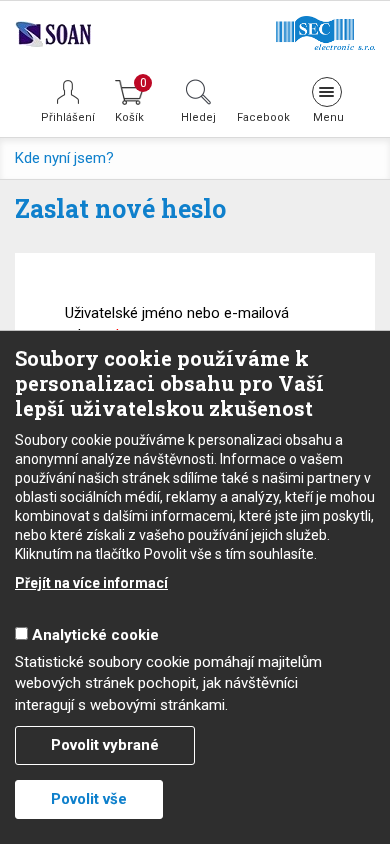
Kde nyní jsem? (64, 158)
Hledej (198, 117)
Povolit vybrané (105, 745)
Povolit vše (89, 799)
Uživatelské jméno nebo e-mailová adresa (177, 323)
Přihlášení (68, 117)
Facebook (262, 117)
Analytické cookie (95, 635)
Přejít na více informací (91, 583)
